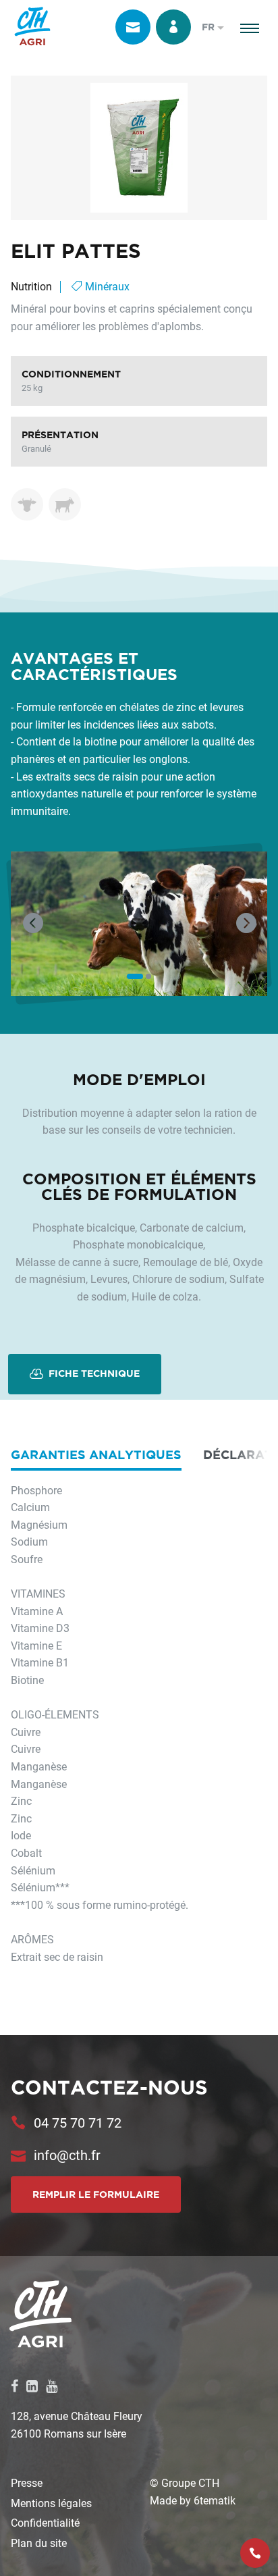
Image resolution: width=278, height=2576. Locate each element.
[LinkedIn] (32, 2386)
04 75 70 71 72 (78, 2122)
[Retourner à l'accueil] (32, 27)
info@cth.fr (67, 2155)
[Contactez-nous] (133, 27)
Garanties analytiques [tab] (96, 1454)
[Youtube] (52, 2386)
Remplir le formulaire (96, 2194)
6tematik (215, 2500)
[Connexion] (173, 27)
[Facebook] (15, 2386)
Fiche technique (93, 1373)
